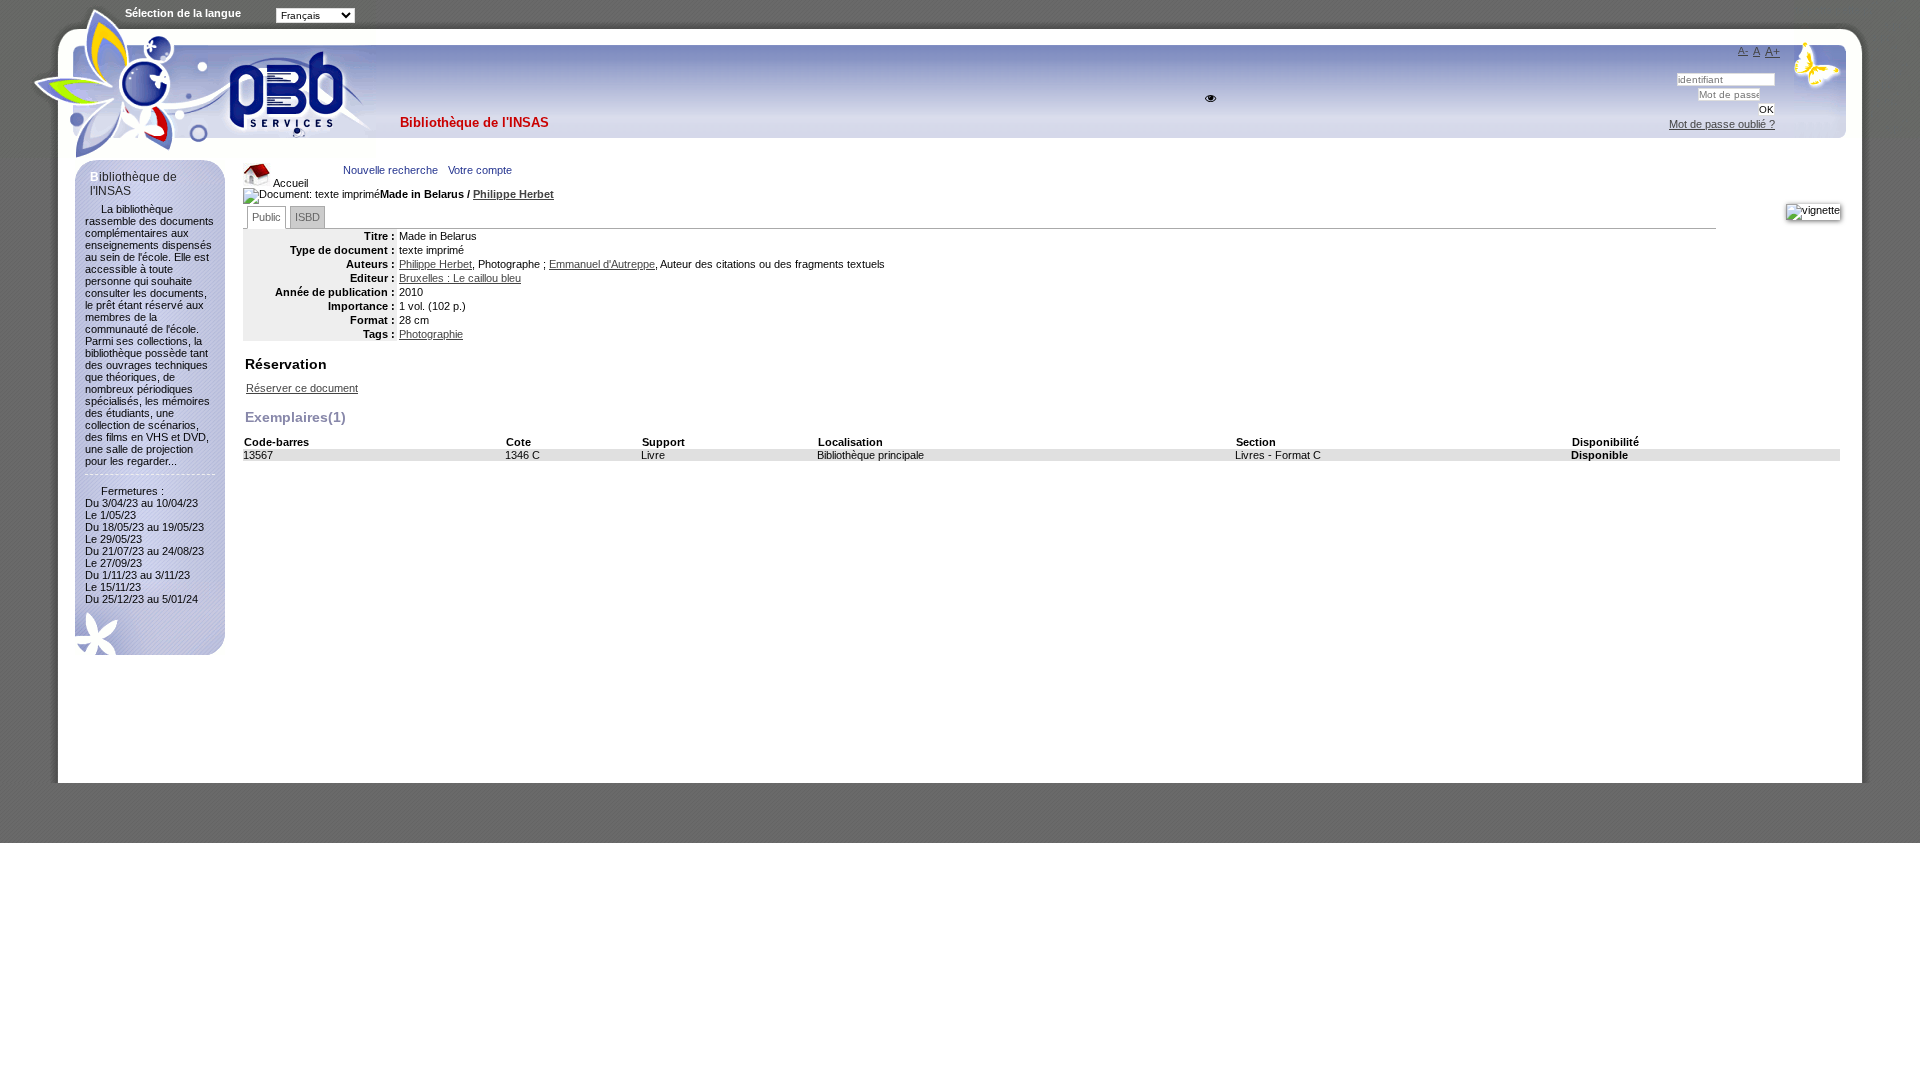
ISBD (307, 217)
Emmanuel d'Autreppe (602, 264)
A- (1743, 50)
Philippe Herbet (513, 194)
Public (266, 217)
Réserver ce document (302, 388)
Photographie (431, 334)
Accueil (289, 183)
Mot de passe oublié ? (1722, 124)
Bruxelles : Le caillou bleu (460, 278)
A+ (1772, 52)
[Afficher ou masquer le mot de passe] (1210, 98)
